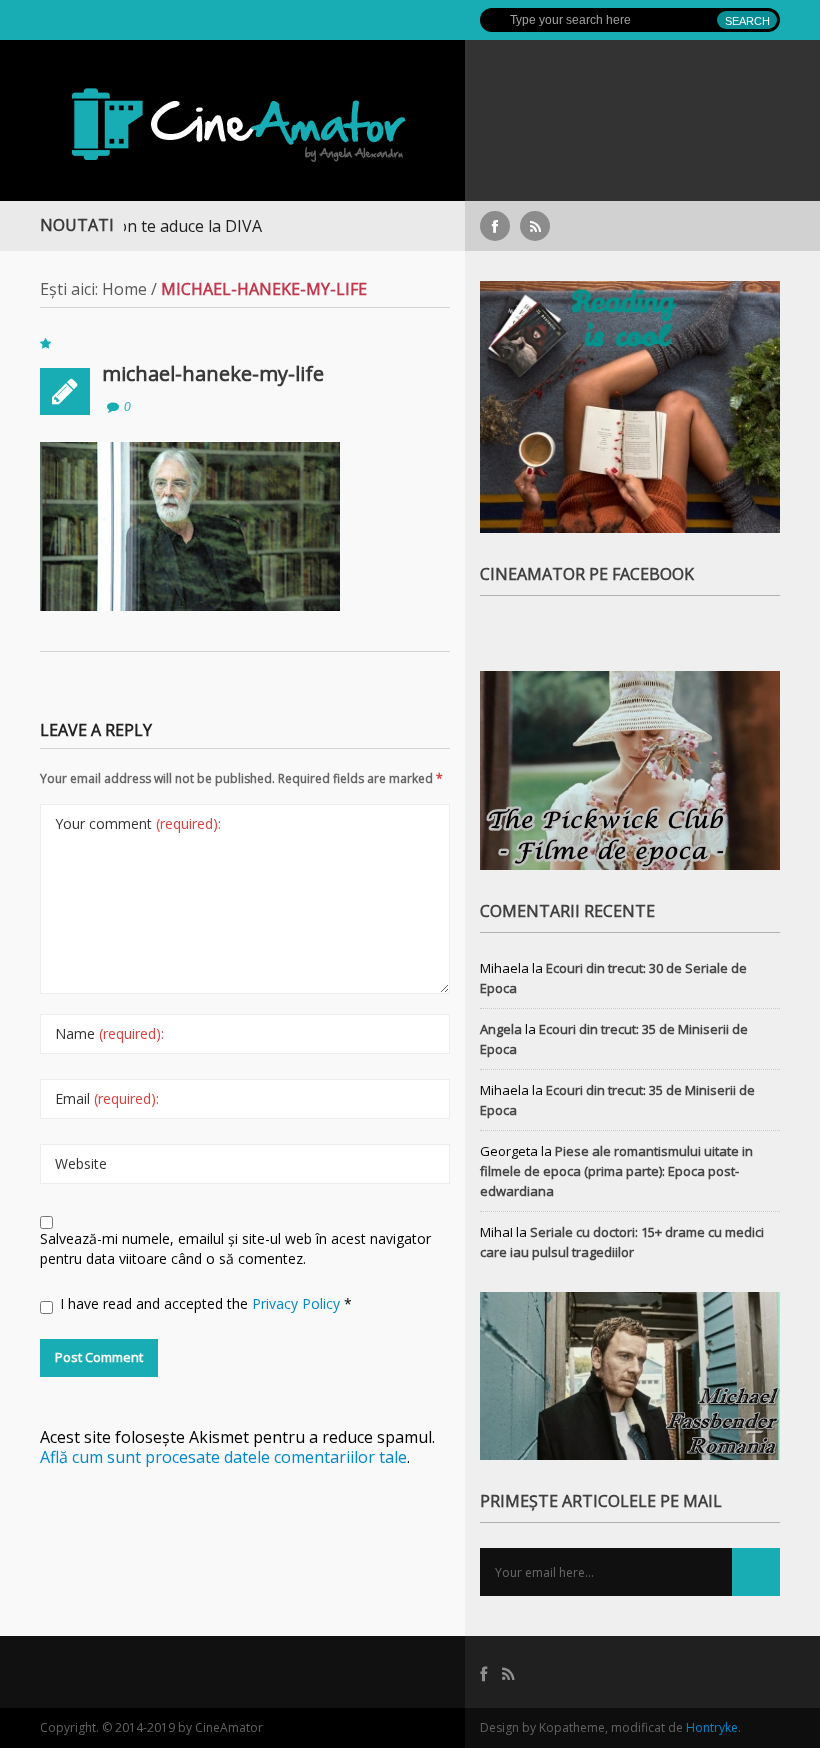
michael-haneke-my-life (213, 373)
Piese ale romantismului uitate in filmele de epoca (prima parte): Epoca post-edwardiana (616, 1171)
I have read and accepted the (206, 1303)
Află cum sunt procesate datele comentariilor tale (223, 1457)
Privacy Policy (298, 1303)
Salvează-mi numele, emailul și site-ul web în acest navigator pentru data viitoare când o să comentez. (235, 1248)
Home (124, 289)
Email (107, 1098)
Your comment (138, 823)
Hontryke (712, 1727)
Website (81, 1163)
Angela (501, 1029)
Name (109, 1033)
